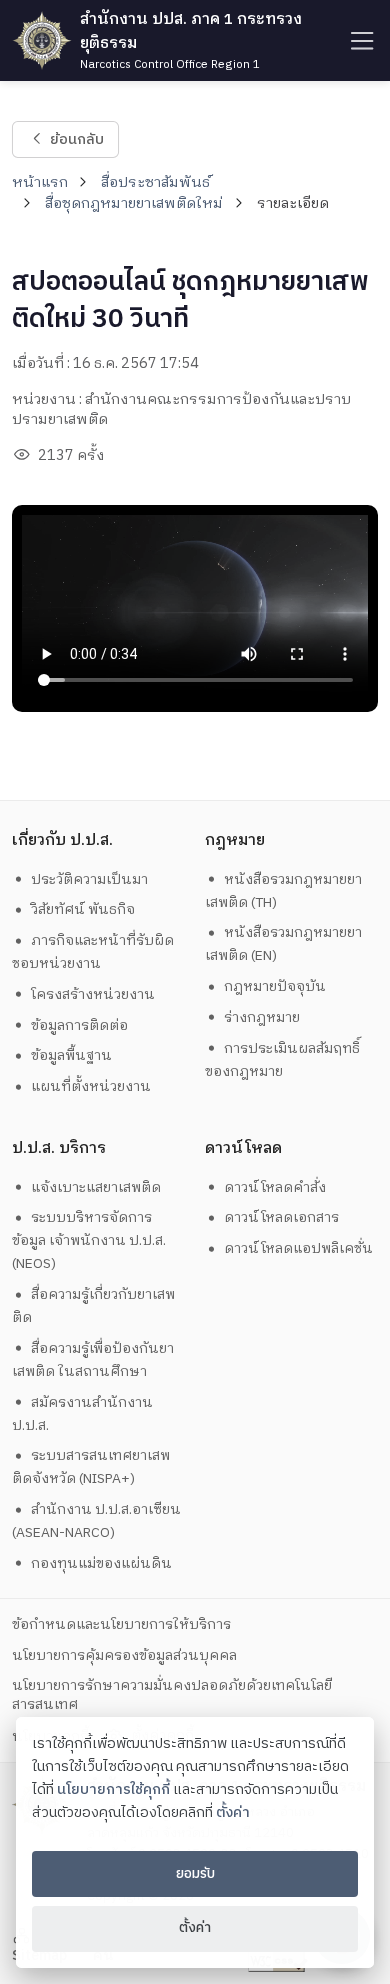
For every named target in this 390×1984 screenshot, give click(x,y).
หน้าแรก (40, 183)
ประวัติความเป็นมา (89, 879)
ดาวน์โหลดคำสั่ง (275, 1187)
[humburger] (360, 40)
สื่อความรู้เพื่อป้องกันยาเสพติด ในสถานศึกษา (93, 1360)
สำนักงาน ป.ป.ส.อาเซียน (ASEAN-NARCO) (97, 1521)
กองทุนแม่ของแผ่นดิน (101, 1563)
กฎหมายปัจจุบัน (275, 986)
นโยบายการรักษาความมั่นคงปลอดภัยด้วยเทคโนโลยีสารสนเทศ (172, 1695)
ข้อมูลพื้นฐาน (71, 1055)
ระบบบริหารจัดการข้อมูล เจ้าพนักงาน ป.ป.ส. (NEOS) (89, 1240)
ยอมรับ (195, 1874)
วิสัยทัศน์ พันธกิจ (83, 909)
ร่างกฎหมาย (262, 1017)
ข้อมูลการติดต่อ (79, 1025)
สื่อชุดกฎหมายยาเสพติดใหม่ (134, 204)
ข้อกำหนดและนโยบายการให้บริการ (121, 1624)
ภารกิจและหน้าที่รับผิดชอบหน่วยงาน (93, 952)
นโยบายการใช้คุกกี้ (113, 1790)
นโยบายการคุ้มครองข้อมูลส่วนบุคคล (124, 1655)
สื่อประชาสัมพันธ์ (155, 183)
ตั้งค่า (233, 1813)
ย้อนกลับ (76, 139)
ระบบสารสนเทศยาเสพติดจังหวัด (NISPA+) (91, 1467)
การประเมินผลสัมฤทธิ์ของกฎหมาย (283, 1060)
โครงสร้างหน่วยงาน (93, 994)
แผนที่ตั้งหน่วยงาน (91, 1086)
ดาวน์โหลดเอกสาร (281, 1217)
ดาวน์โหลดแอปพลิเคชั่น (298, 1248)
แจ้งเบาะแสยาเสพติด (96, 1187)
